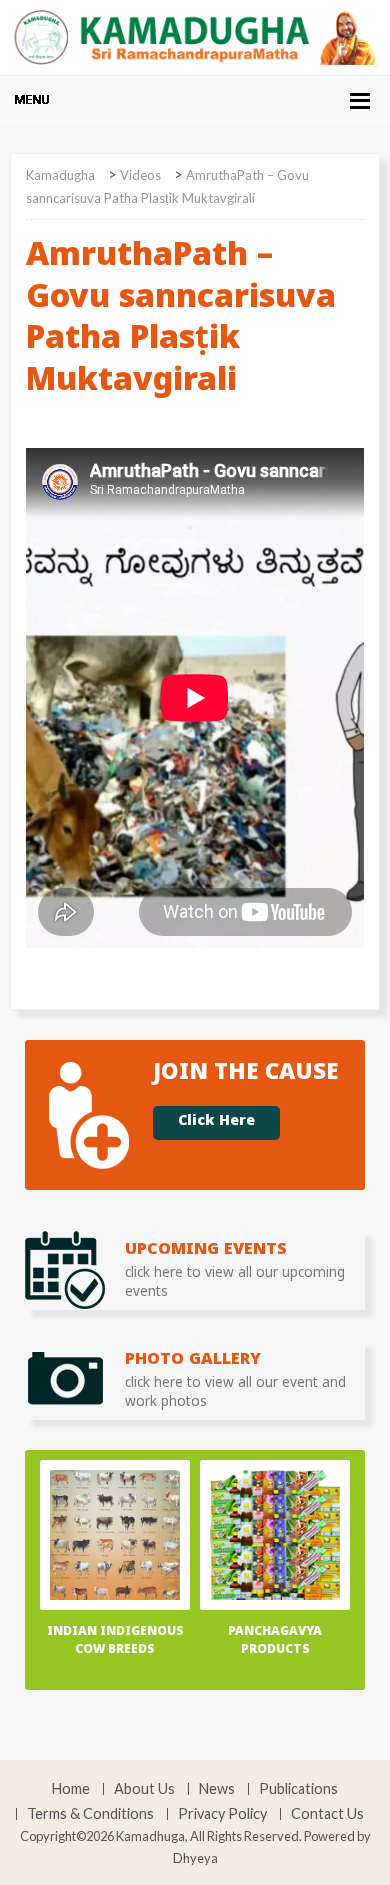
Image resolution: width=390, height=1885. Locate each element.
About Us (144, 1789)
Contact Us (327, 1814)
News (217, 1789)
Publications (298, 1789)
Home (71, 1789)
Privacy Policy (222, 1814)
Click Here (216, 1123)
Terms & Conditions (90, 1814)
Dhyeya (195, 1858)
